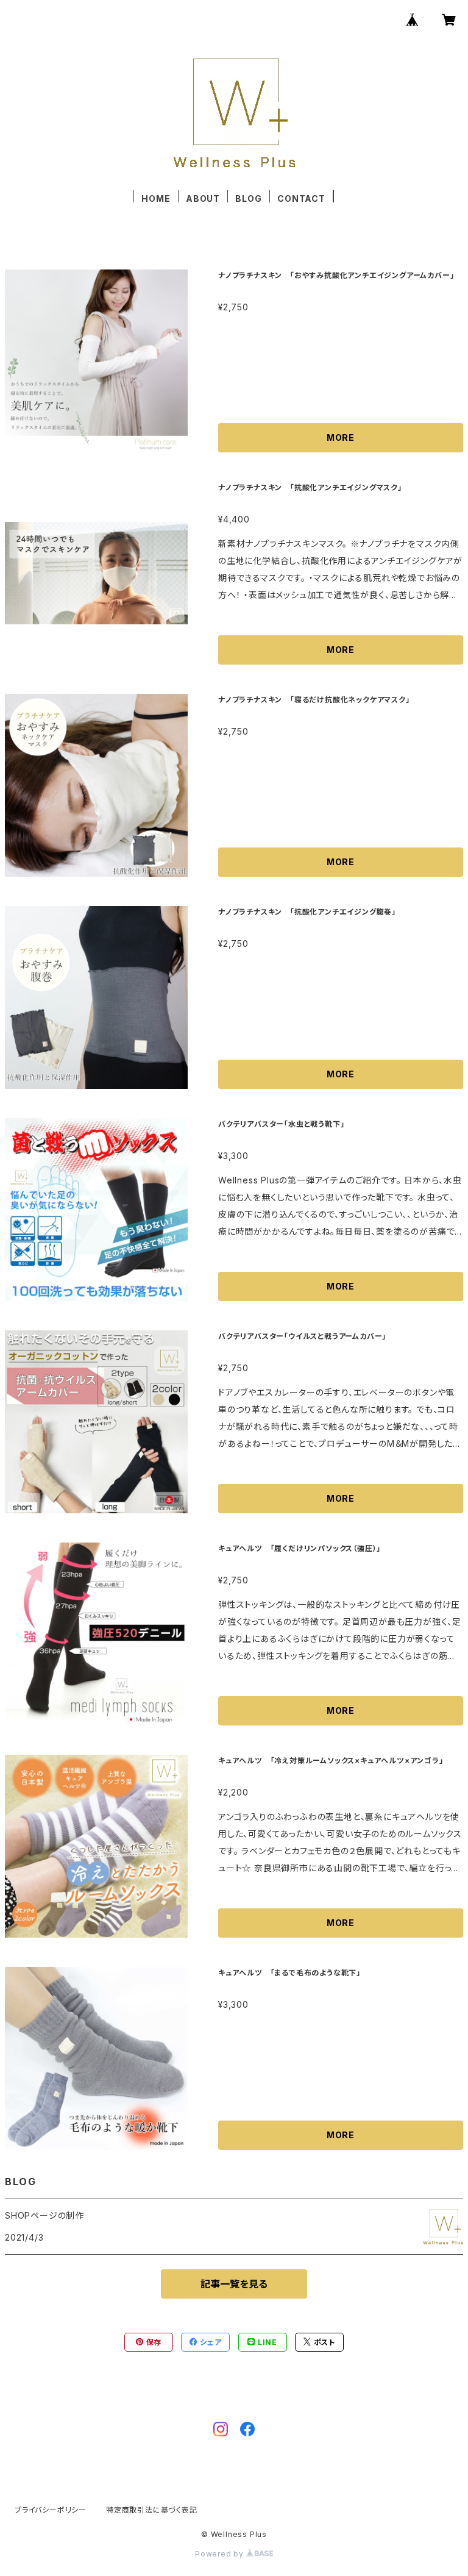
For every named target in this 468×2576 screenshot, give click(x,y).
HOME (156, 198)
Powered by (221, 2554)
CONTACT (301, 198)
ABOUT (203, 198)
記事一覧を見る (234, 2284)
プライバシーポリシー (51, 2510)
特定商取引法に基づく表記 (152, 2510)
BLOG (248, 198)
